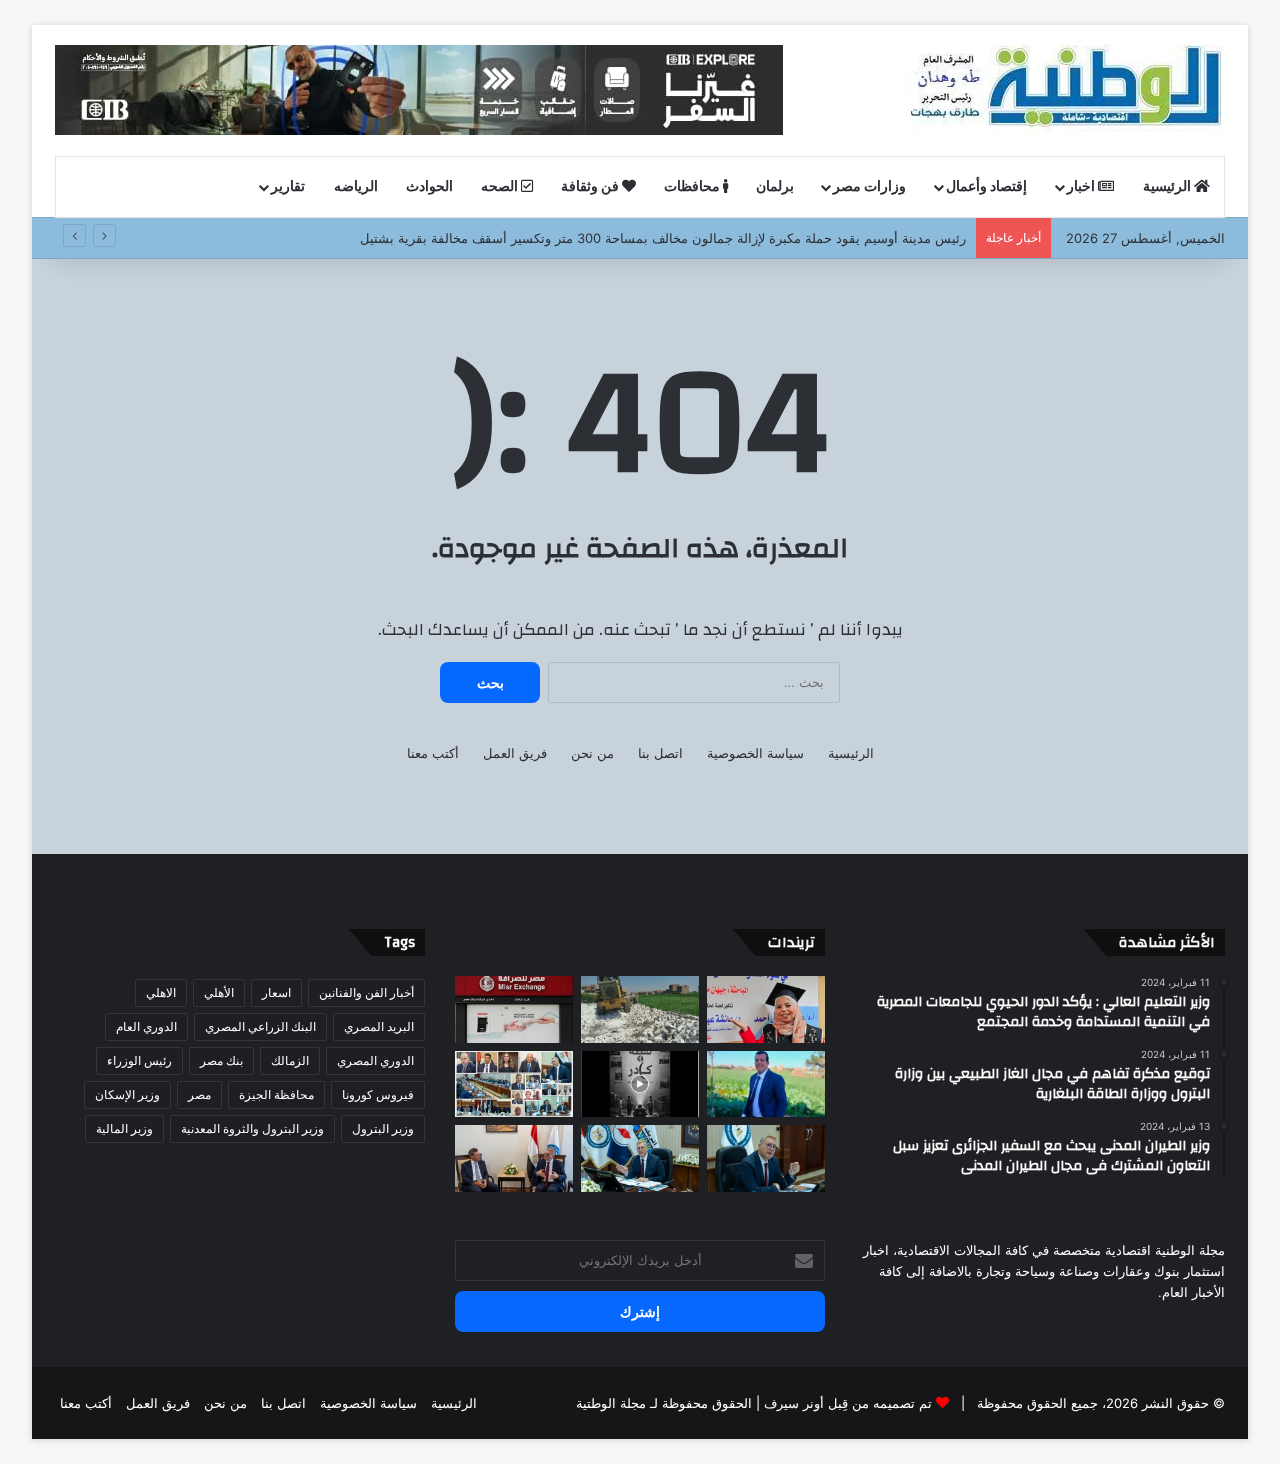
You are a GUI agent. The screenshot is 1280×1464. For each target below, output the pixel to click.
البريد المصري (379, 1026)
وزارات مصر (869, 187)
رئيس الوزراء (139, 1060)
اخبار (1082, 187)
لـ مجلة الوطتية (617, 1403)
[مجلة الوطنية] (1063, 90)
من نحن (592, 753)
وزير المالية (124, 1128)
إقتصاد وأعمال (986, 187)
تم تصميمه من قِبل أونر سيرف (848, 1403)
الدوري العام (146, 1026)
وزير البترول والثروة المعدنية (252, 1128)
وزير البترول (383, 1128)
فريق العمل (515, 753)
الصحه (501, 187)
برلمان (775, 187)
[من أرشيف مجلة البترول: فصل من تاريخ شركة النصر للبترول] (640, 1084)
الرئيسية (1168, 187)
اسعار (276, 992)
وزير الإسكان (127, 1094)
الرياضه (356, 187)
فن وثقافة (591, 187)
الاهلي (161, 992)
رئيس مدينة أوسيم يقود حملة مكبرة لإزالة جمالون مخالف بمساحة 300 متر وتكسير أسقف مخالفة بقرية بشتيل (663, 238)
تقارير (288, 187)
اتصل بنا (660, 753)
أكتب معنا (433, 753)
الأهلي (219, 992)
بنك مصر (221, 1060)
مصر (199, 1094)
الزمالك (290, 1060)
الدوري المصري (375, 1060)
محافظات (693, 187)
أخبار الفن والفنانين (366, 992)
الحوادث (429, 187)
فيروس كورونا (378, 1094)
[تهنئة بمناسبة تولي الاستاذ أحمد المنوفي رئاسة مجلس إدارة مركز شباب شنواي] (766, 1084)
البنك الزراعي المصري (260, 1026)
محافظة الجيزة (276, 1094)
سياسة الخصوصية (755, 753)
